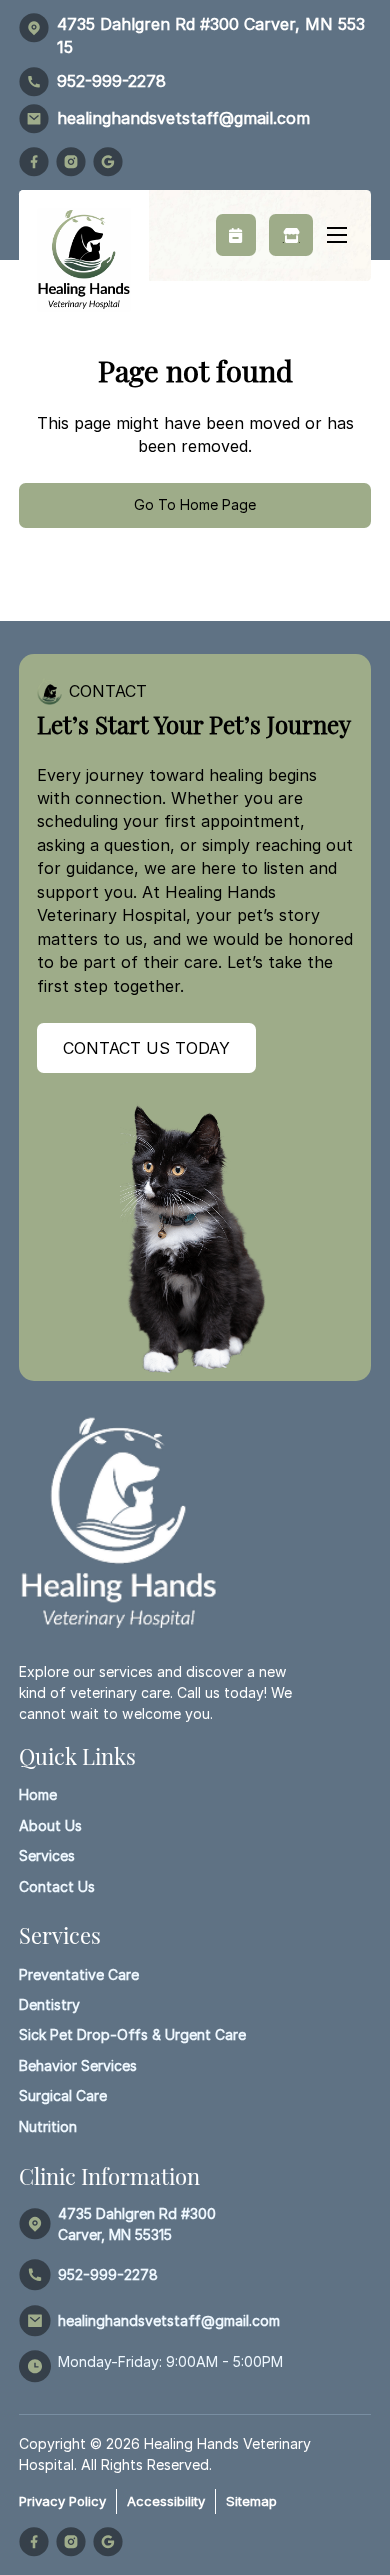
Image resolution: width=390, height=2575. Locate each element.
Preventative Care (79, 1974)
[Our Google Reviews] (108, 162)
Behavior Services (78, 2065)
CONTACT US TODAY (146, 1048)
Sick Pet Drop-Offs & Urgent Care (132, 2034)
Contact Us (57, 1886)
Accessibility (166, 2501)
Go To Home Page (195, 504)
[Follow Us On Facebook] (34, 162)
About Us (50, 1825)
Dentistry (49, 2004)
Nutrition (48, 2126)
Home (38, 1794)
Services (47, 1855)
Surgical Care (63, 2095)
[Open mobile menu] (337, 235)
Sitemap (251, 2501)
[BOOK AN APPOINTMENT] (236, 235)
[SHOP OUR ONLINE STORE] (291, 235)
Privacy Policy (62, 2501)
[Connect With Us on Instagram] (71, 162)
